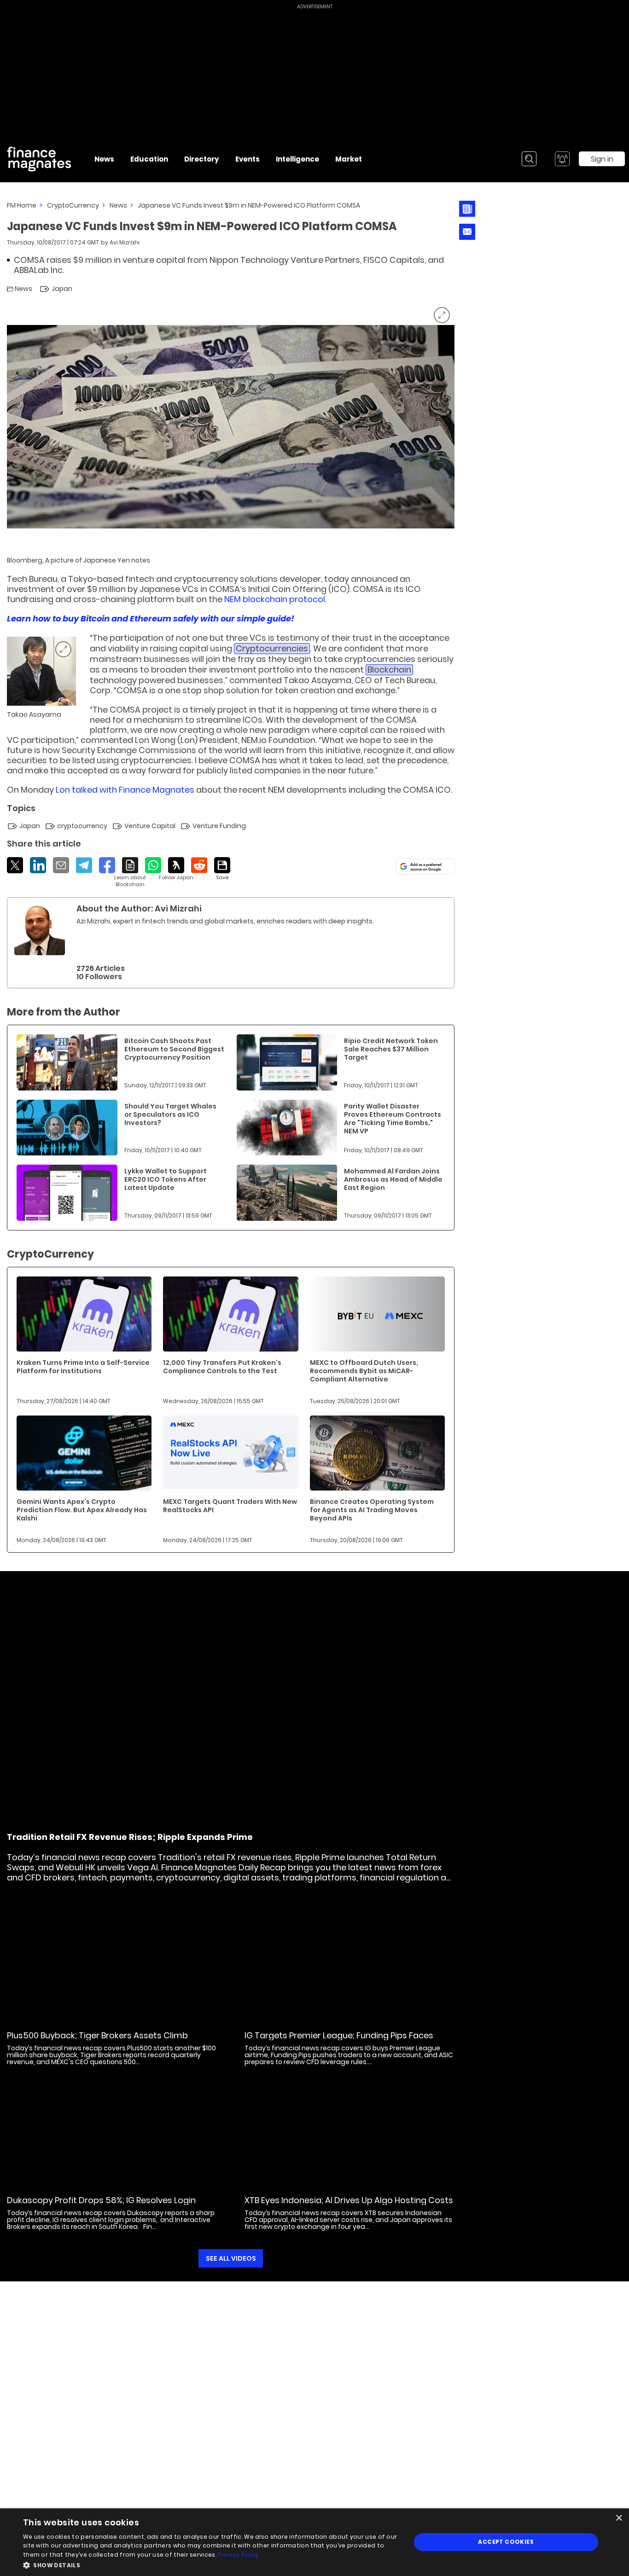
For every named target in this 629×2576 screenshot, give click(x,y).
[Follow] (176, 869)
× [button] (619, 2518)
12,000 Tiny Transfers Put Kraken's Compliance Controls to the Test (222, 1367)
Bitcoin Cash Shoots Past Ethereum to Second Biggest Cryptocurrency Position (174, 1049)
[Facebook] (107, 865)
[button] (211, 2564)
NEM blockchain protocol (275, 599)
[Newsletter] (467, 209)
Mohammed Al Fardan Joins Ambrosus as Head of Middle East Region (393, 1179)
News (118, 205)
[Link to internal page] (40, 930)
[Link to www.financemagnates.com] (67, 1062)
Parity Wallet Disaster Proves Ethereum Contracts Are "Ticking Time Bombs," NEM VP (393, 1119)
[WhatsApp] (153, 865)
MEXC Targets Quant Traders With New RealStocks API (230, 1506)
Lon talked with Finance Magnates (125, 790)
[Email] (61, 865)
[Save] (222, 869)
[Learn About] (130, 873)
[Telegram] (84, 865)
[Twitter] (15, 865)
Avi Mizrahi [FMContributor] (125, 242)
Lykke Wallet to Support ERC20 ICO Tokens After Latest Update (166, 1179)
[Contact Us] (467, 232)
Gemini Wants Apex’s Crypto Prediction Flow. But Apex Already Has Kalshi (82, 1510)
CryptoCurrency (73, 205)
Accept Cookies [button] (506, 2542)
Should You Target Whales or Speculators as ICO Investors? (170, 1114)
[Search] (529, 159)
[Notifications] (562, 159)
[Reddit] (199, 865)
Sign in (602, 159)
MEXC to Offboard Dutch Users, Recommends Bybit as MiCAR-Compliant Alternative (364, 1371)
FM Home (22, 205)
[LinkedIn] (38, 865)
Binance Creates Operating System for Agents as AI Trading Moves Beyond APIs (372, 1510)
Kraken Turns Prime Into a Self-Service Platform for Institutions (83, 1367)
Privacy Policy (238, 2555)
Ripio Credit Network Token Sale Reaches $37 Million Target (391, 1049)
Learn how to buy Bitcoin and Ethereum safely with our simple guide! (151, 618)
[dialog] (314, 2542)
